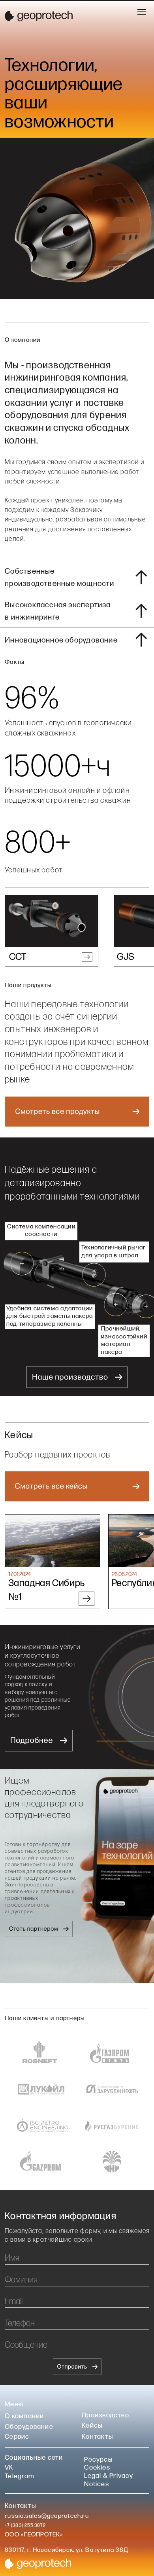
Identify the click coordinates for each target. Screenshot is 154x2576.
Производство (105, 2415)
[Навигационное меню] (142, 12)
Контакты (97, 2437)
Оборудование (29, 2427)
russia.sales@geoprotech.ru (47, 2516)
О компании (24, 2416)
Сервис (17, 2437)
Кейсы (92, 2426)
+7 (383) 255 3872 (25, 2526)
